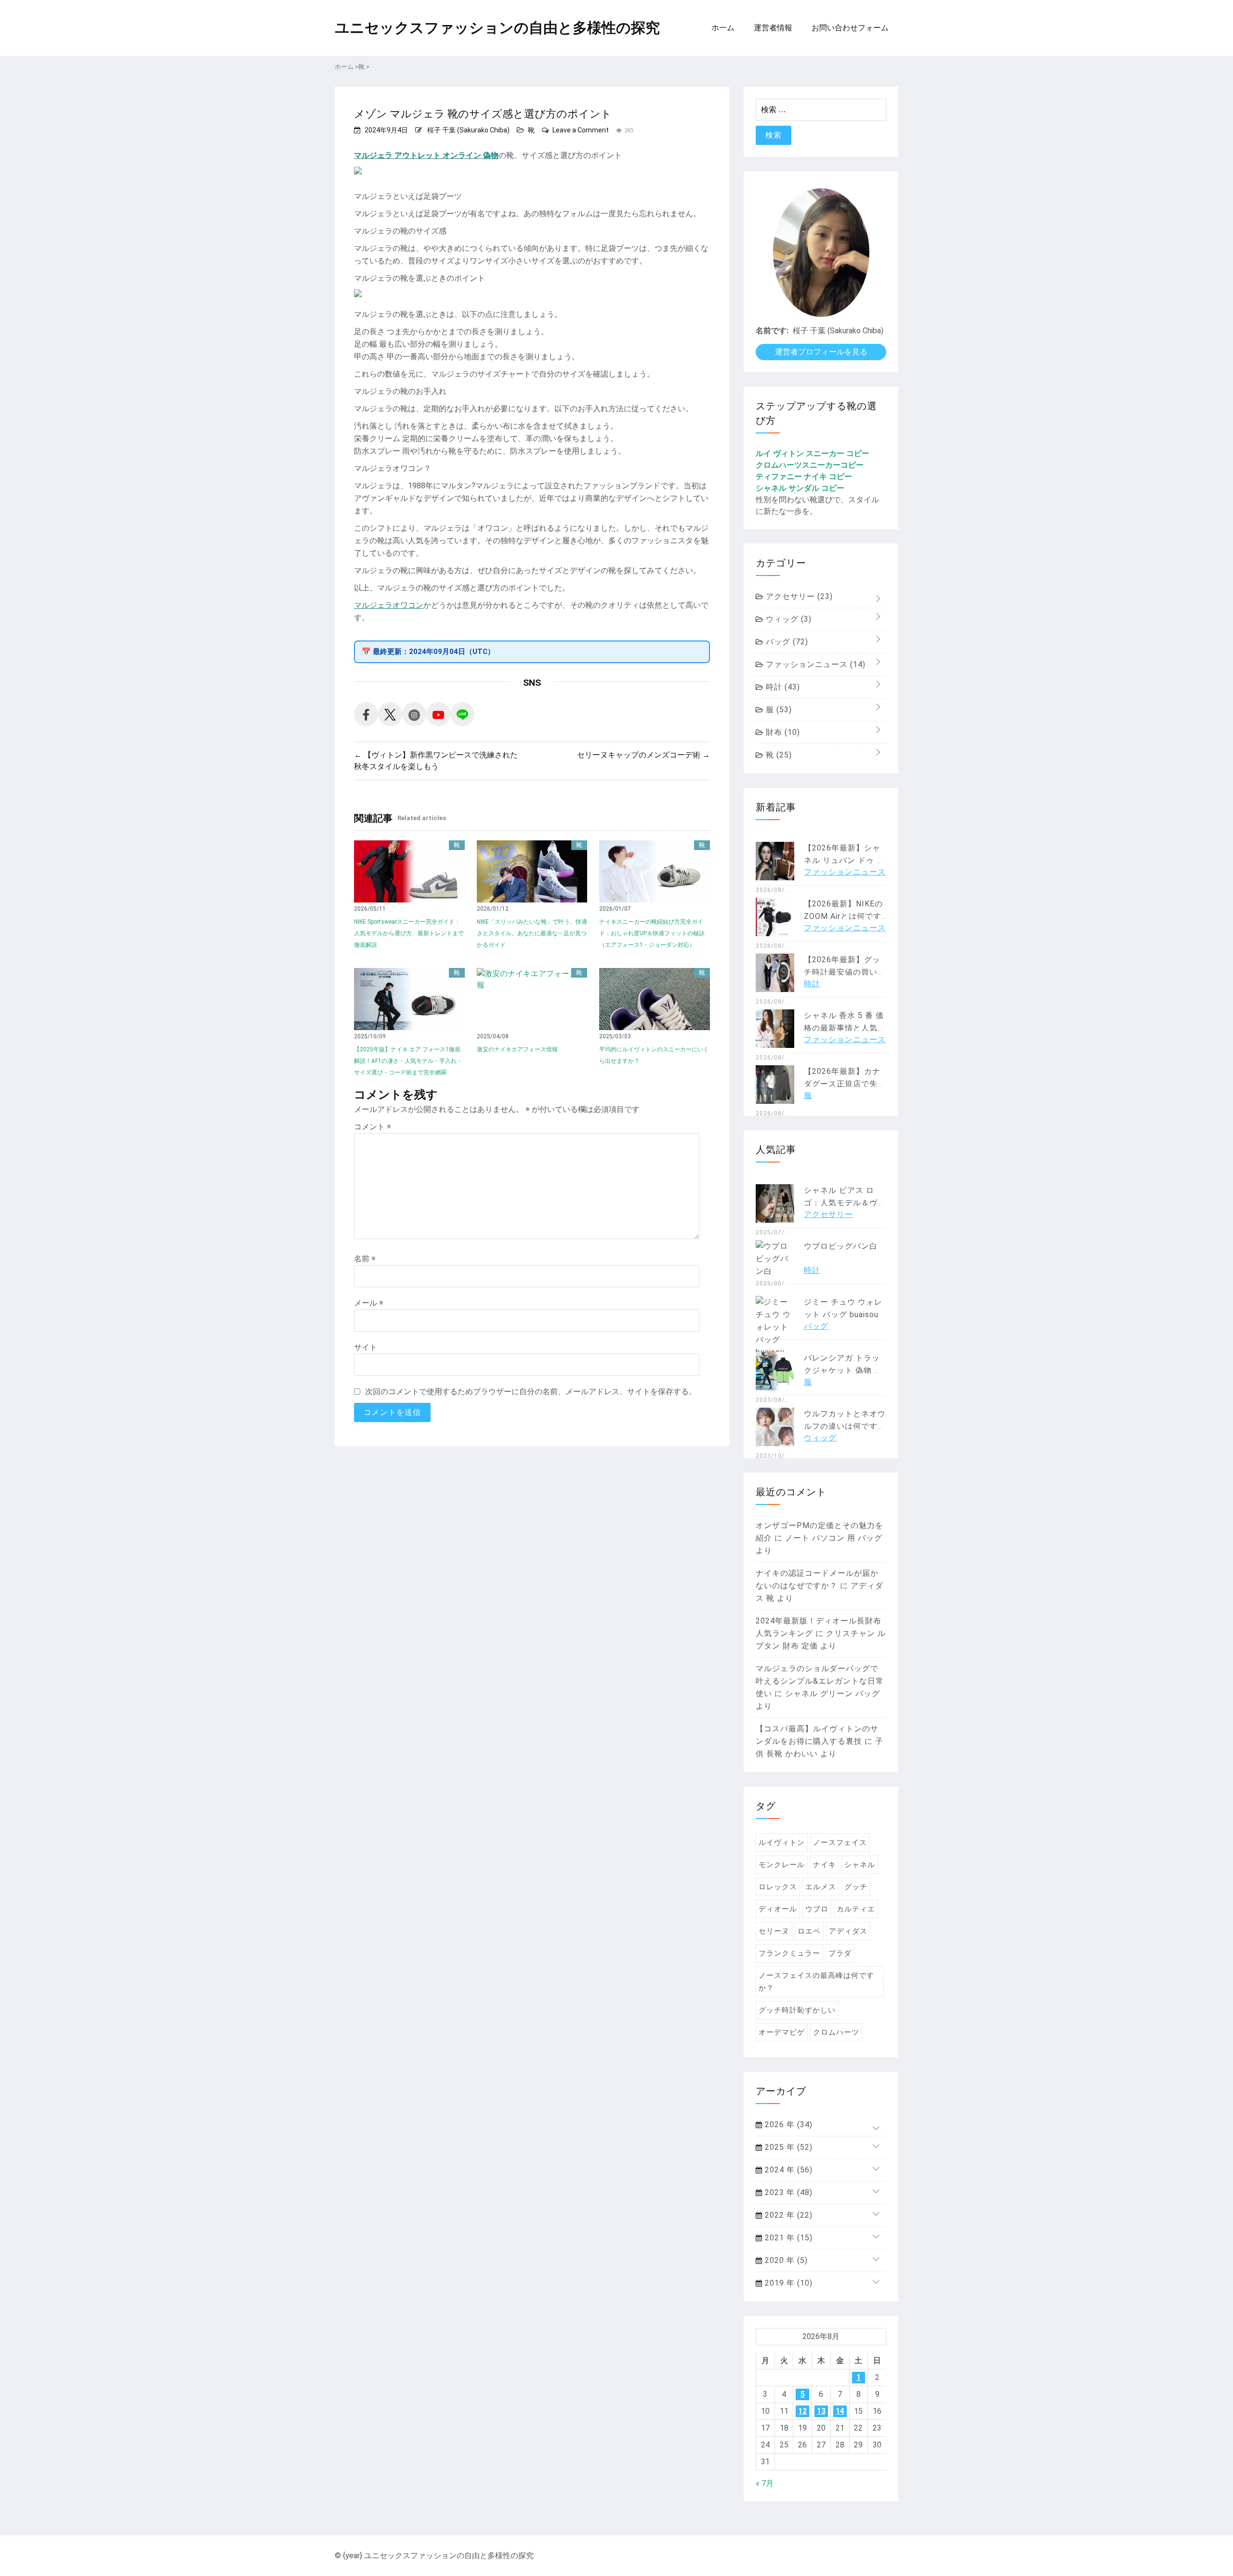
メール (369, 1303)
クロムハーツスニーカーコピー (810, 465)
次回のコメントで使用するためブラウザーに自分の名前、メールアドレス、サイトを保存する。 (531, 1392)
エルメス (821, 1887)
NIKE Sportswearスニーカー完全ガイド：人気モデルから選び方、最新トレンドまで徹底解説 (409, 933)
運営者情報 (773, 28)
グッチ (856, 1887)
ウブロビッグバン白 (841, 1246)
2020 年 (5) (785, 2260)
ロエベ (809, 1931)
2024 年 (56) (787, 2170)
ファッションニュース (814, 664)
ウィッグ (787, 619)
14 (840, 2411)
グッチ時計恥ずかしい (797, 2010)
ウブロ (817, 1909)
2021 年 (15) (787, 2238)
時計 (782, 687)
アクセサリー (798, 596)
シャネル (860, 1865)
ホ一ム (723, 28)
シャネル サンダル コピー (800, 488)
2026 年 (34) (787, 2125)
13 (821, 2411)
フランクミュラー (789, 1953)
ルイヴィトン (782, 1843)
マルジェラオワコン (389, 605)
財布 (782, 732)
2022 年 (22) (787, 2215)
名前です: (772, 331)
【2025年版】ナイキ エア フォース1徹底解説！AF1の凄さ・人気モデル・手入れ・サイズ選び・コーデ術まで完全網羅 (408, 1061)
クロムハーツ (836, 2032)
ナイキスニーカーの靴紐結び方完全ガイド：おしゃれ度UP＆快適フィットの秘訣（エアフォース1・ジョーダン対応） (652, 933)
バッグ (786, 642)
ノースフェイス (840, 1843)
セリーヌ (774, 1931)
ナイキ (825, 1865)
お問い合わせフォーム (850, 28)
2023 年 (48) (787, 2192)
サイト (366, 1347)
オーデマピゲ (782, 2032)
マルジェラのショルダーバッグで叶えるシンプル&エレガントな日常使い (820, 1681)
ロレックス (778, 1887)
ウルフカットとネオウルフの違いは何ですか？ (845, 1426)
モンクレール (782, 1865)
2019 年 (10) (787, 2283)
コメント (373, 1127)
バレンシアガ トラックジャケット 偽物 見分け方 (843, 1370)
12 (802, 2411)
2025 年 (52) (787, 2147)
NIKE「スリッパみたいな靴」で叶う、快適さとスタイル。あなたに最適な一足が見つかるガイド (532, 933)
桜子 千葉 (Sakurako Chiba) (468, 130)
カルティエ (856, 1909)
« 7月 (765, 2483)
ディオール (778, 1909)
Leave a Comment (581, 130)
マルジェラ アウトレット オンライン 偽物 (426, 155)
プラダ (840, 1953)
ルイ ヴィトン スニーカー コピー (813, 453)
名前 (365, 1259)
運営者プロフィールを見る (821, 352)
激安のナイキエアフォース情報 (517, 1049)
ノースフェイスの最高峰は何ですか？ (816, 1982)
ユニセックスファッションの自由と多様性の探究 (497, 28)
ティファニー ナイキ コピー (804, 477)
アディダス (848, 1931)
